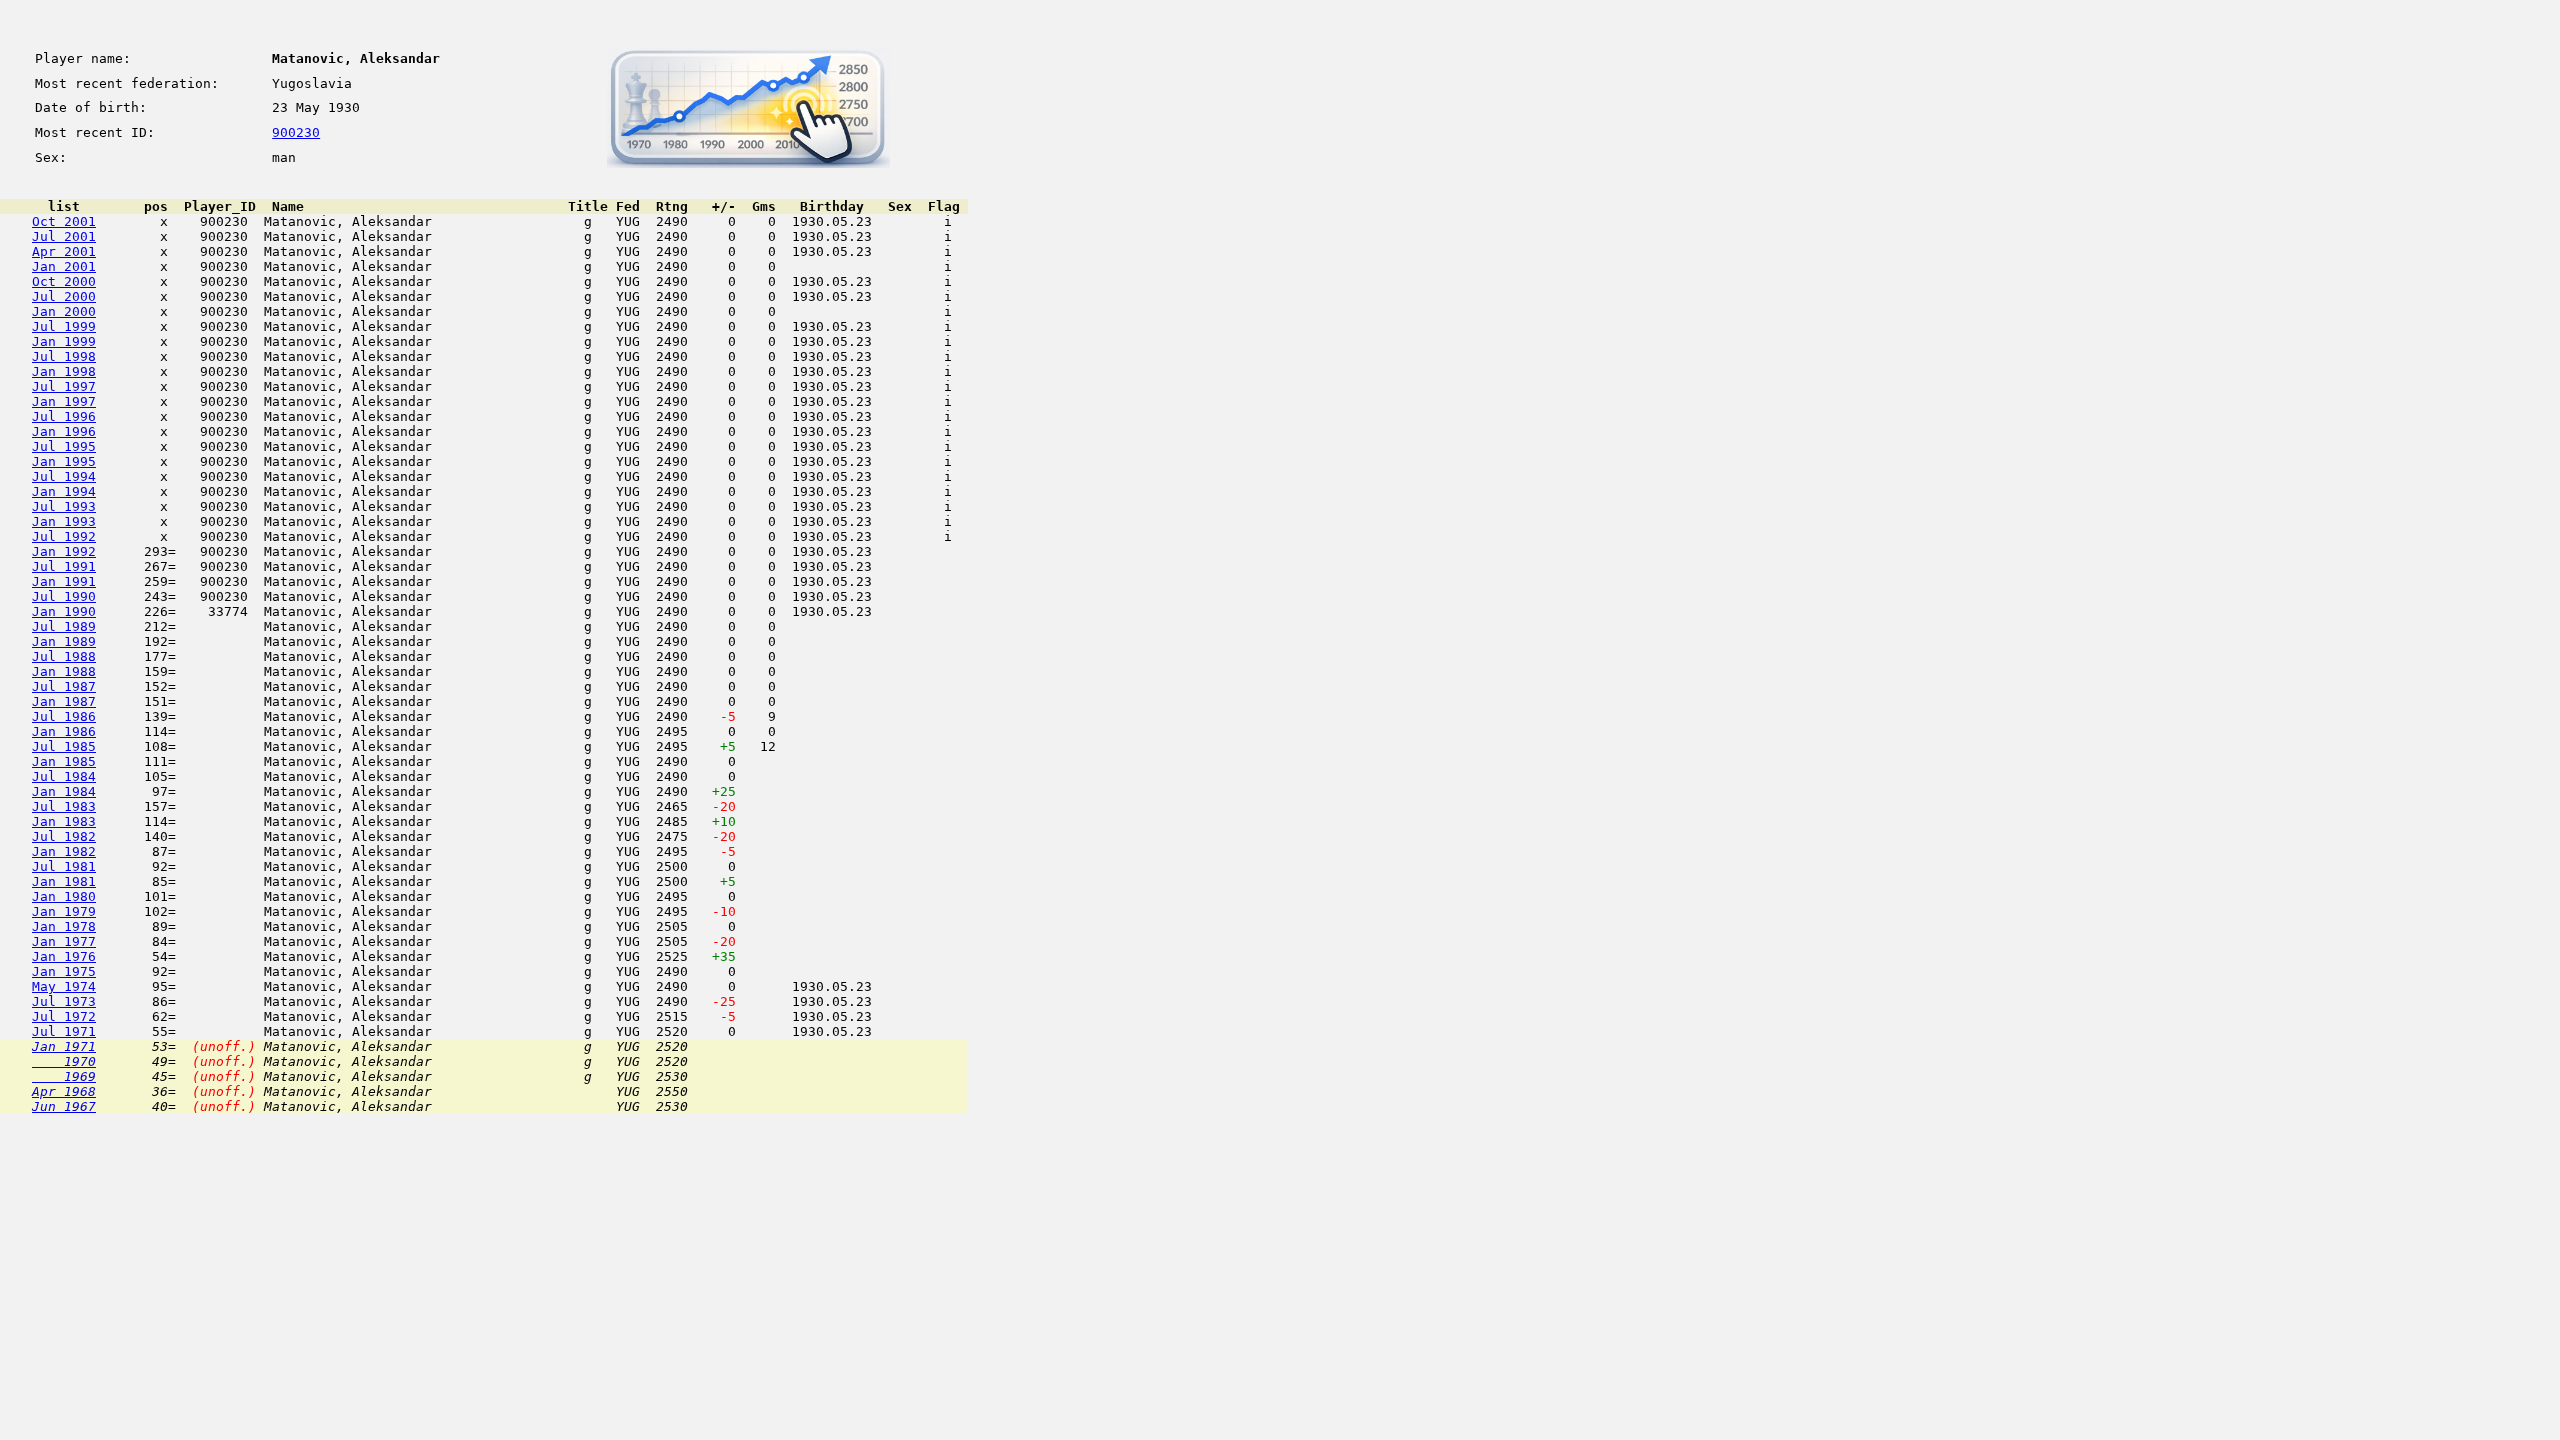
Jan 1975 (64, 971)
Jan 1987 (64, 701)
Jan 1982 (64, 851)
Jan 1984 (64, 791)
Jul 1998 (64, 356)
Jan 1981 (64, 881)
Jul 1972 (64, 1016)
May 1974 (64, 986)
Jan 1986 (64, 731)
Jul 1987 (64, 686)
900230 (296, 132)
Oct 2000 (64, 281)
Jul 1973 (64, 1001)
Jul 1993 (64, 506)
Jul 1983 (64, 806)
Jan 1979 (64, 911)
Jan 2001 (64, 266)
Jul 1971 (64, 1031)
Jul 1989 (64, 626)
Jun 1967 (64, 1106)
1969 (64, 1076)
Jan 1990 (64, 611)
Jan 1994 (64, 491)
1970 (64, 1061)
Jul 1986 (64, 716)
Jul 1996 (64, 416)
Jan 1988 (64, 671)
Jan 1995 (64, 461)
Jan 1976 (64, 956)
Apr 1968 (64, 1091)
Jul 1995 (64, 446)
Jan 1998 (64, 371)
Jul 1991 (64, 566)
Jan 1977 (64, 941)
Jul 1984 (64, 776)
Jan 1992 (64, 551)
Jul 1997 (64, 386)
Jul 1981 (64, 866)
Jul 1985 (64, 746)
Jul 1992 (64, 536)
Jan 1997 (64, 401)
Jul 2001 (64, 236)
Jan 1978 (64, 926)
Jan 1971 (64, 1046)
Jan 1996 (64, 431)
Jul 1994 (64, 476)
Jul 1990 (64, 596)
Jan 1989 (64, 641)
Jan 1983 (64, 821)
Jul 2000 (64, 296)
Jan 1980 (64, 896)
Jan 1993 (64, 521)
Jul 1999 (64, 326)
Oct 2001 (64, 221)
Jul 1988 (64, 656)
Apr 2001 (64, 251)
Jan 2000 (64, 311)
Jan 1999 (64, 341)
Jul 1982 (64, 836)
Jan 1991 (64, 581)
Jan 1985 (64, 761)
